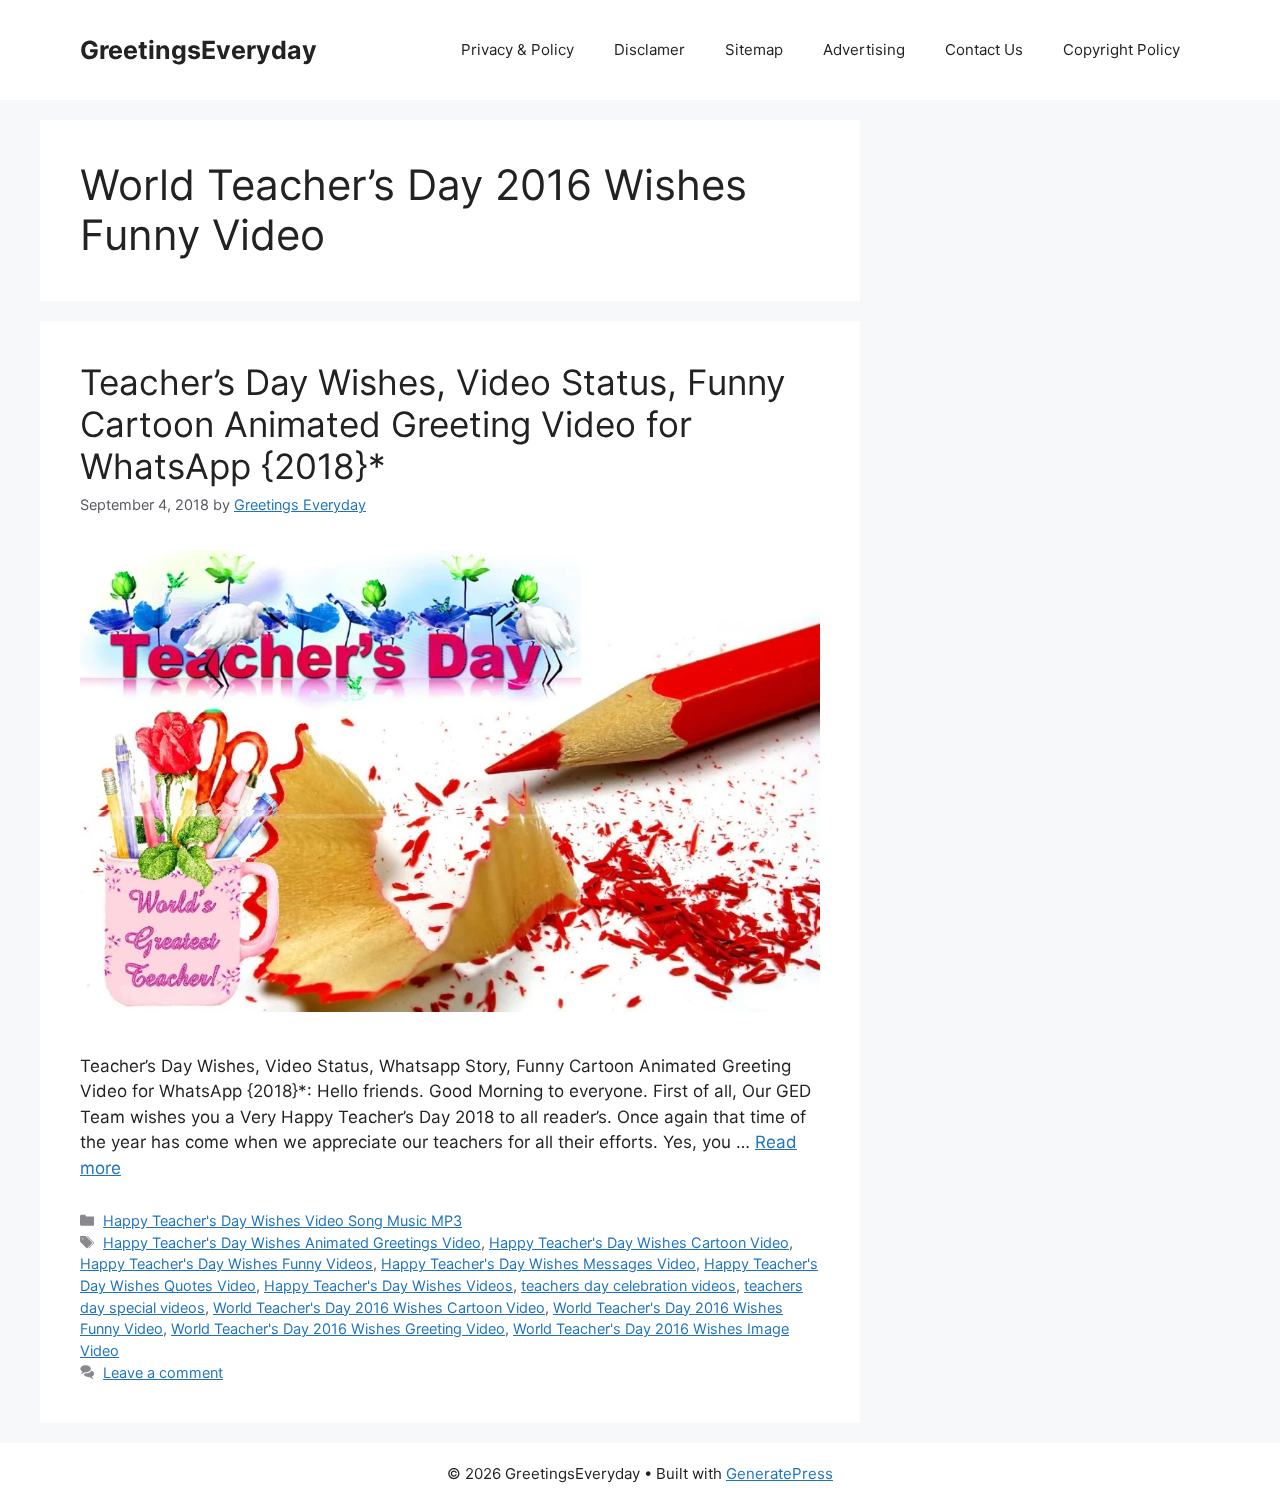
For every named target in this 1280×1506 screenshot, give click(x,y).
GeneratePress (779, 1473)
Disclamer (649, 49)
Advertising (864, 49)
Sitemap (754, 49)
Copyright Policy (1121, 49)
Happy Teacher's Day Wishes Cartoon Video (639, 1242)
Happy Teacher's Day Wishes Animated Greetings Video (292, 1242)
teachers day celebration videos (628, 1285)
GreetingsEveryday (198, 50)
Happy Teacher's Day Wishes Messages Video (538, 1263)
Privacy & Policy (517, 49)
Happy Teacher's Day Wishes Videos (388, 1285)
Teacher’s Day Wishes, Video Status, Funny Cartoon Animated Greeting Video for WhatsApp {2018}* (432, 424)
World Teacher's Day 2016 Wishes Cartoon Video (379, 1307)
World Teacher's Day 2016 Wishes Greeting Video (338, 1328)
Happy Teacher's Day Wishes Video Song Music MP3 (282, 1220)
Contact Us (984, 49)
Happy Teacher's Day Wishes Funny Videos (226, 1263)
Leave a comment (163, 1372)
